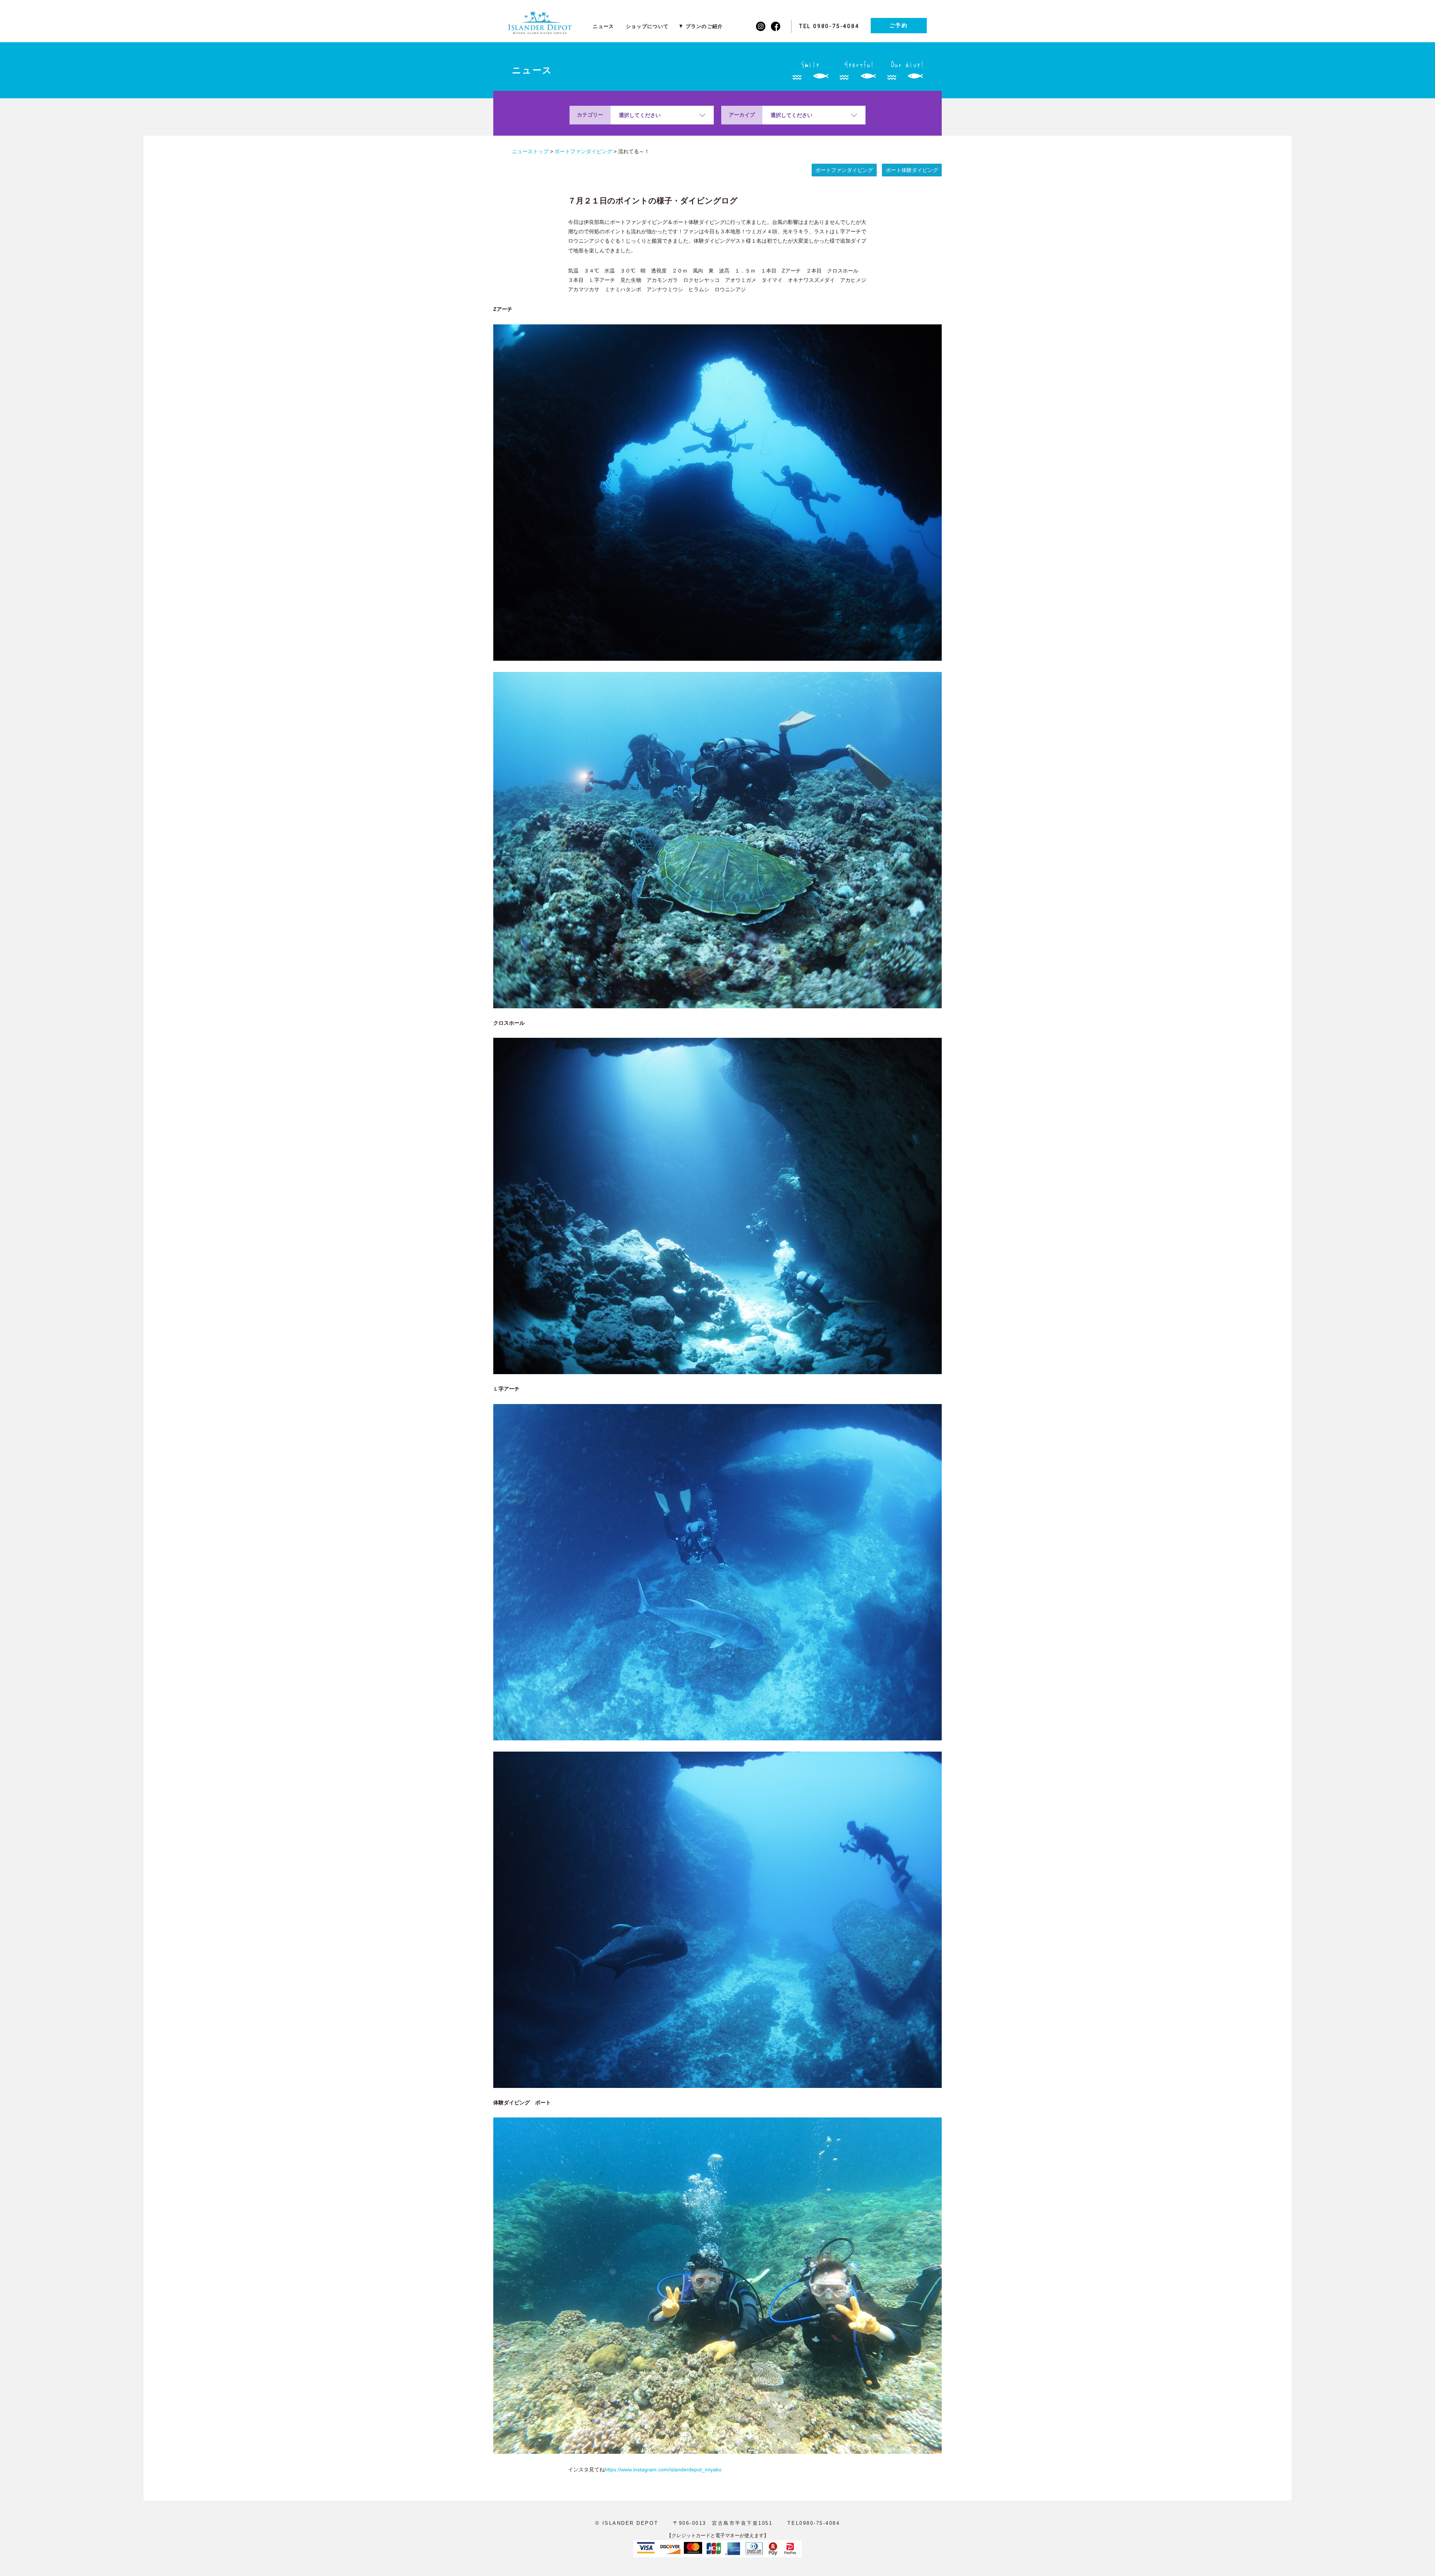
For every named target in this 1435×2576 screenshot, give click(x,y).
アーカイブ (742, 115)
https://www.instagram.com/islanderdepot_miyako (663, 2469)
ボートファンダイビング (844, 170)
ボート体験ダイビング (912, 170)
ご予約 (899, 25)
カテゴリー (590, 115)
